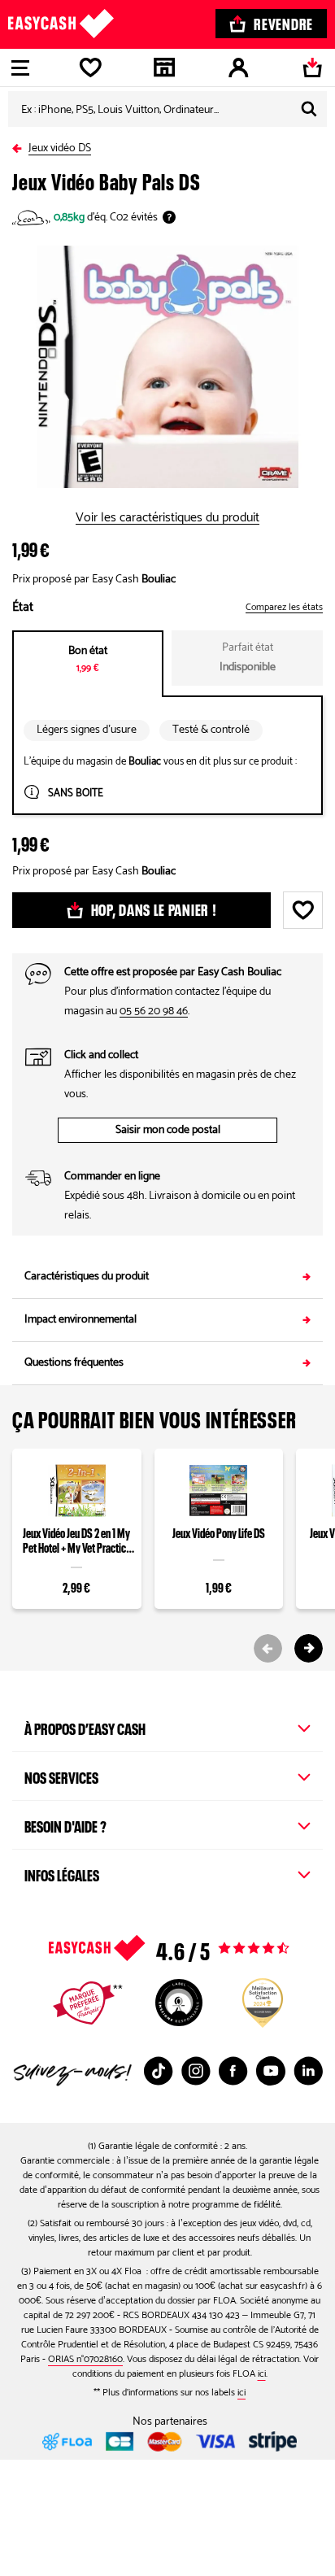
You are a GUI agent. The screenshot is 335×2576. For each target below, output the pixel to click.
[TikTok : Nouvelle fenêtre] (159, 2071)
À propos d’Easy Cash (85, 1727)
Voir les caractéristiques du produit (167, 518)
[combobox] (167, 109)
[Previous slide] (268, 1648)
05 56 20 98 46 (154, 1011)
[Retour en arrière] (20, 145)
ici (262, 2374)
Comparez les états (284, 608)
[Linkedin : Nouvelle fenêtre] (308, 2071)
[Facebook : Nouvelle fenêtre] (233, 2071)
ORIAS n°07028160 (85, 2359)
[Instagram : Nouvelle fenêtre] (196, 2071)
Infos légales (62, 1873)
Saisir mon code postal (168, 1130)
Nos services (61, 1776)
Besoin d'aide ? (65, 1824)
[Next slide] (309, 1648)
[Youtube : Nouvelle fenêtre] (271, 2071)
